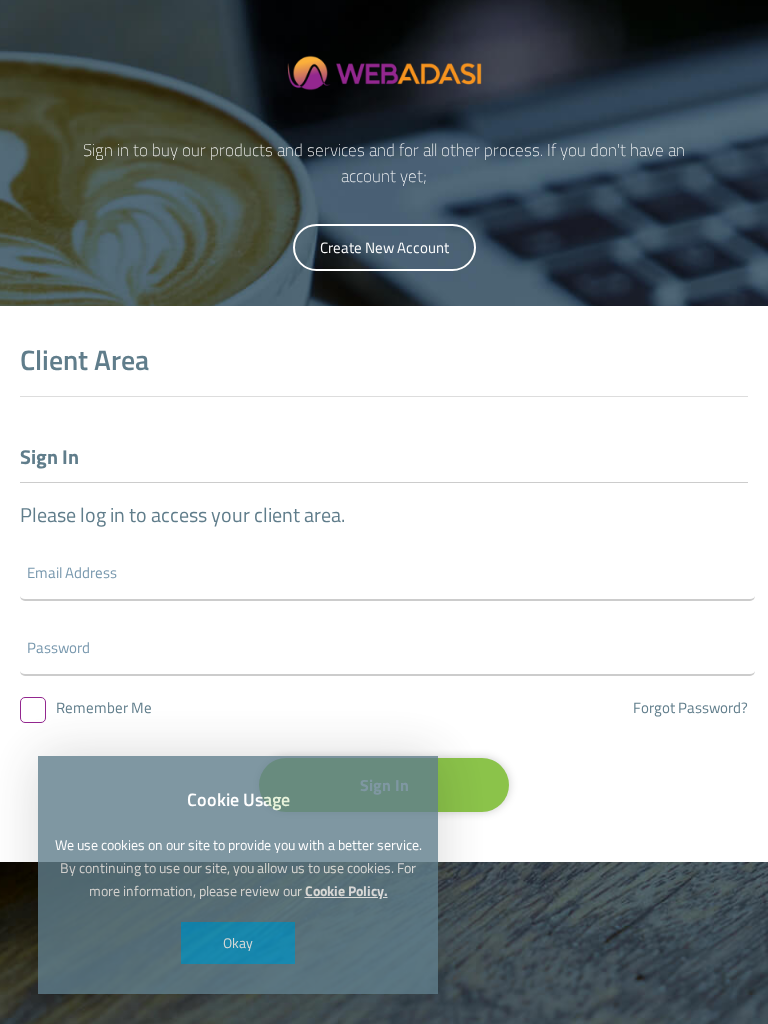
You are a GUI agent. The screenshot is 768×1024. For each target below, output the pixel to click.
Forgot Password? (690, 707)
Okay (238, 942)
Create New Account (384, 247)
